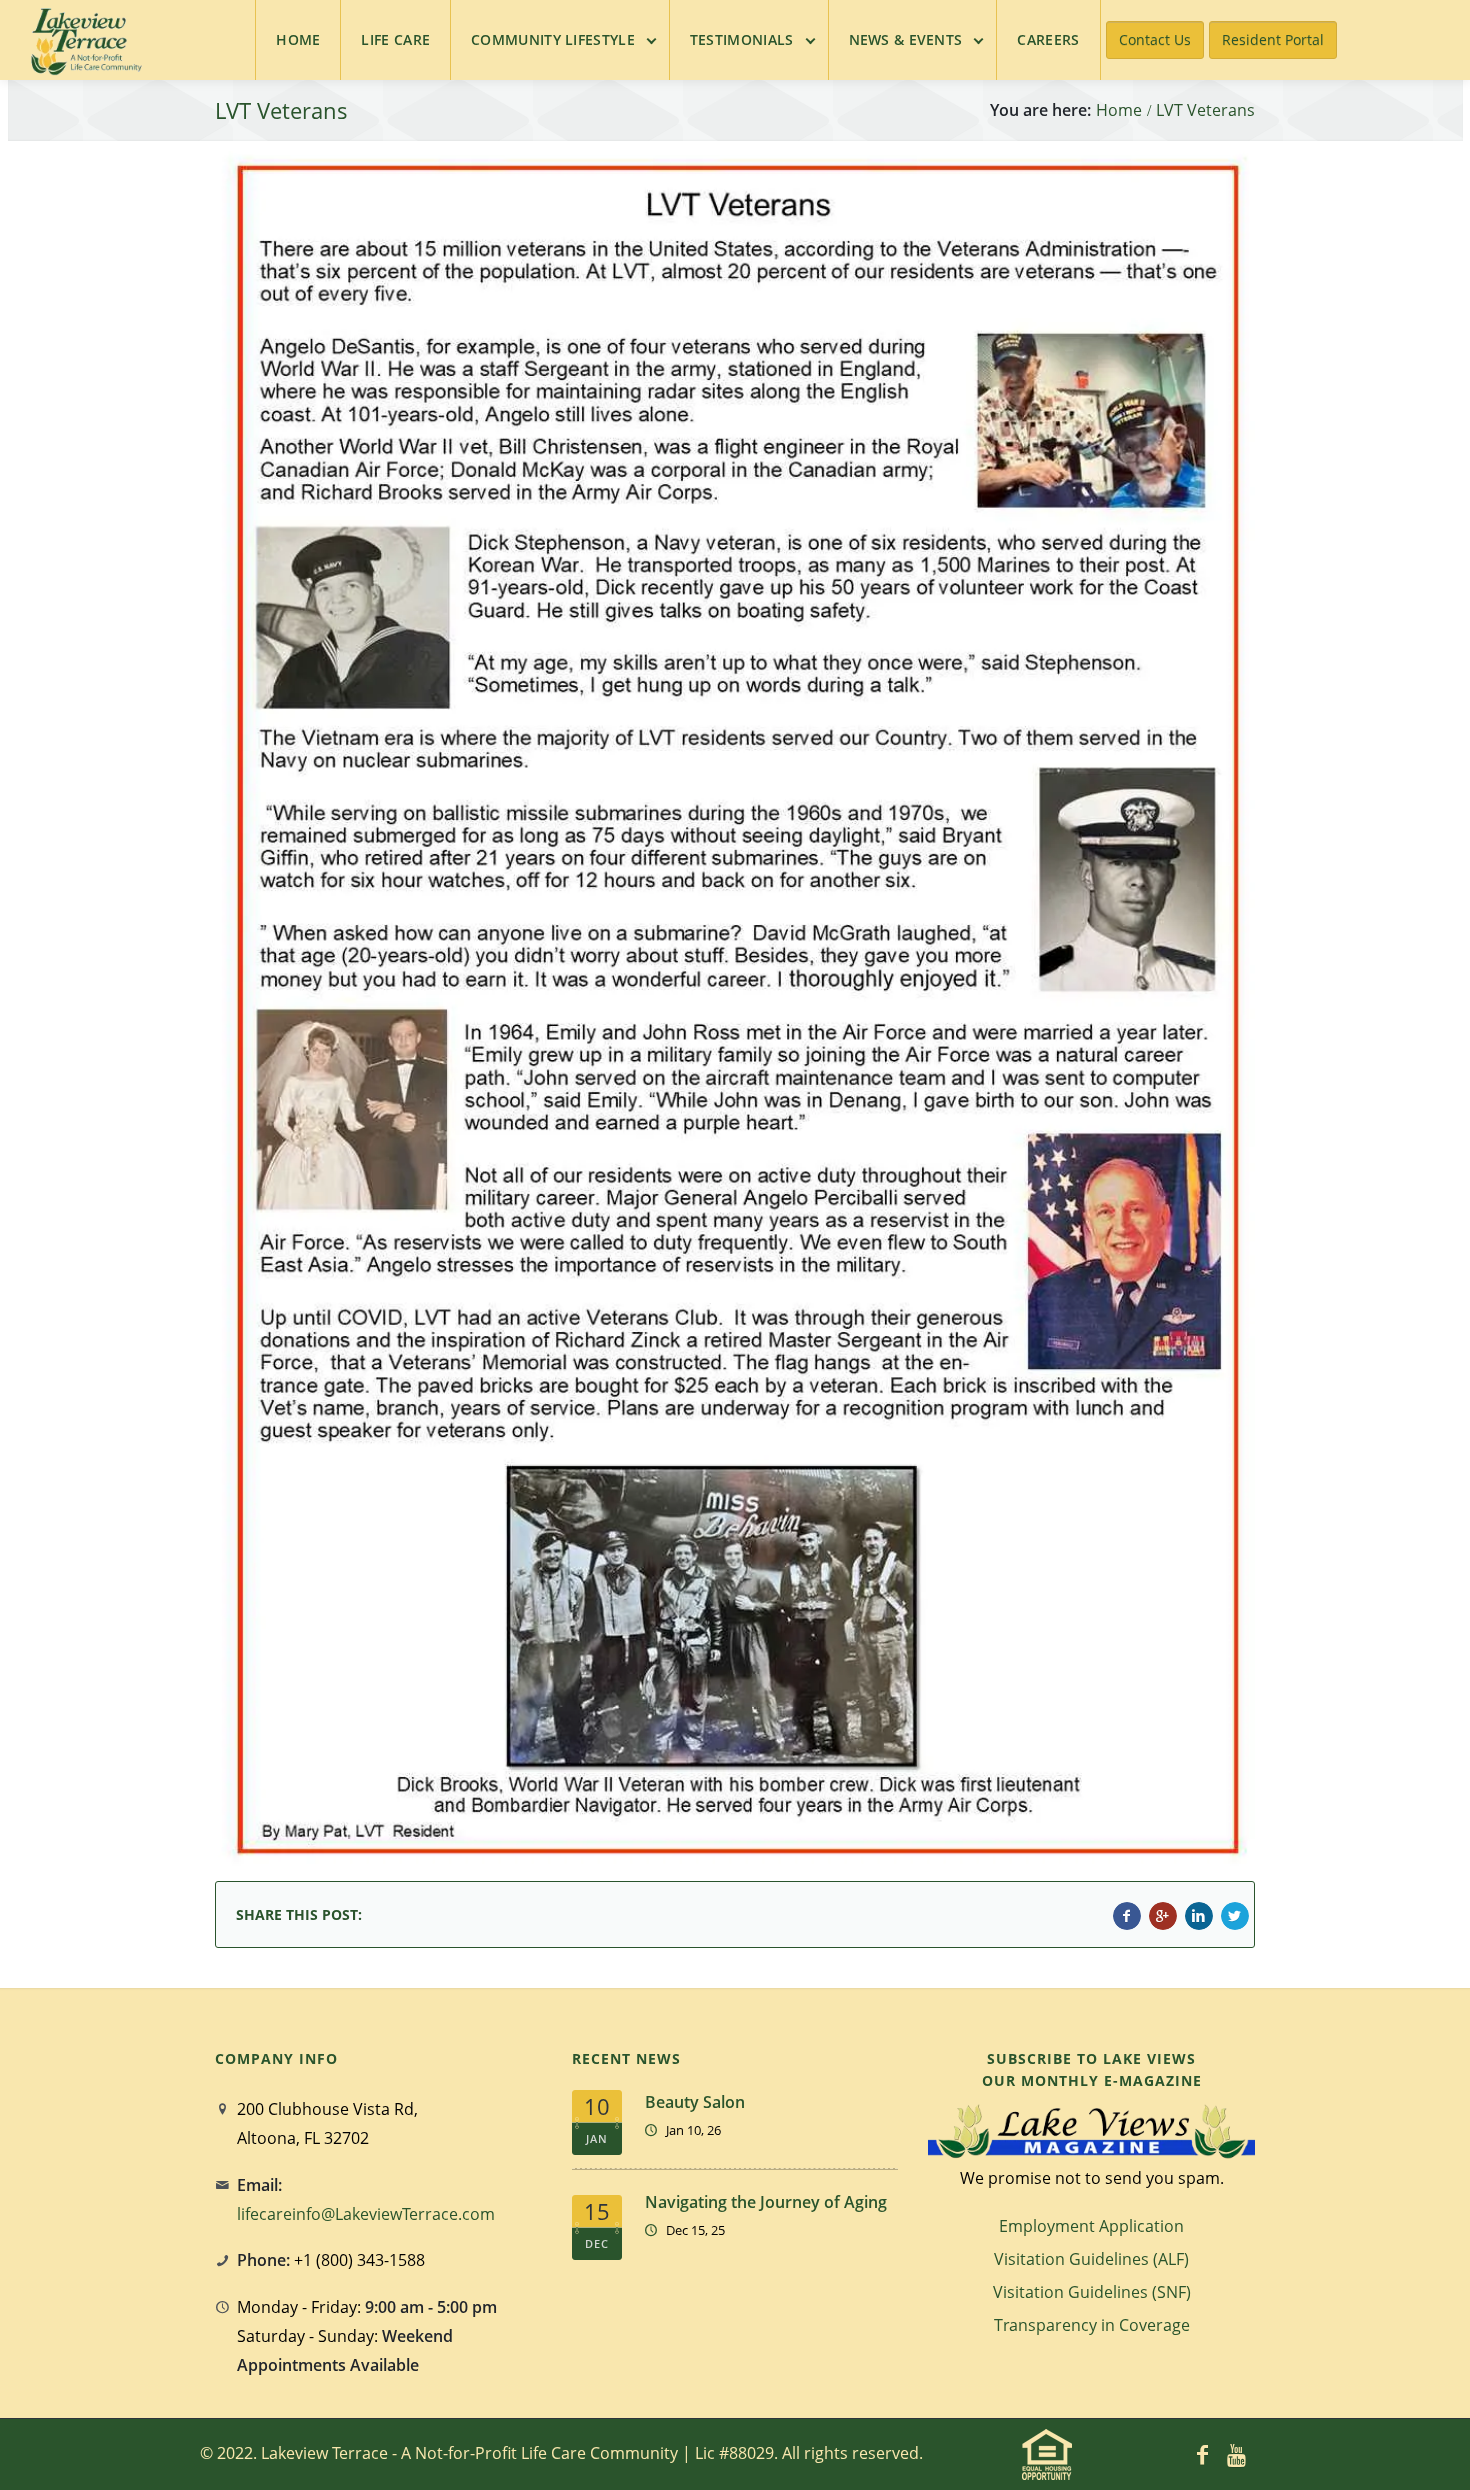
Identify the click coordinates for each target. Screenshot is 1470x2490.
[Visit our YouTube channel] (1237, 2454)
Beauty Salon (695, 2102)
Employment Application (1091, 2226)
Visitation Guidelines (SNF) (1092, 2292)
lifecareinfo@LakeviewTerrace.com (366, 2214)
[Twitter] (1235, 1916)
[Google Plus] (1163, 1916)
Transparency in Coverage (1092, 2325)
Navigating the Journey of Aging (766, 2202)
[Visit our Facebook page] (1203, 2454)
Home (1119, 110)
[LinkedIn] (1199, 1916)
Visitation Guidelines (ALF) (1091, 2259)
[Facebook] (1127, 1916)
